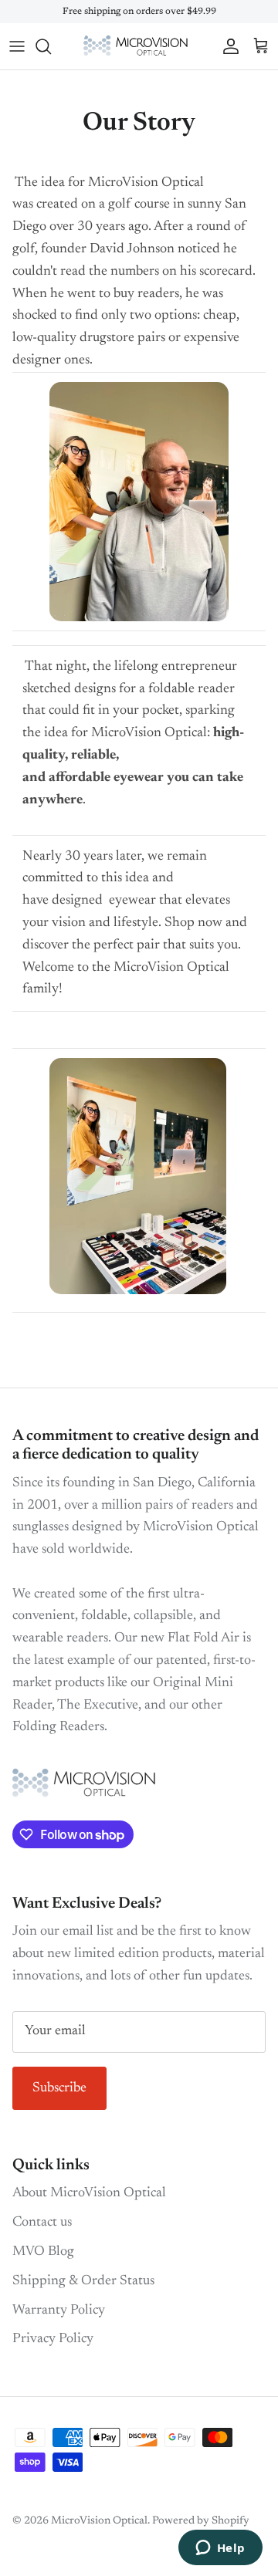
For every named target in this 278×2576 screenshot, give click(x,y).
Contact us (42, 2223)
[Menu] (17, 46)
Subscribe (59, 2088)
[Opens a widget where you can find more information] (220, 2549)
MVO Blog (43, 2252)
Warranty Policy (59, 2311)
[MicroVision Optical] (139, 46)
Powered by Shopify (201, 2521)
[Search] (51, 46)
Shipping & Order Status (83, 2281)
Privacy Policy (53, 2339)
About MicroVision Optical (89, 2193)
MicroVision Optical (99, 2521)
